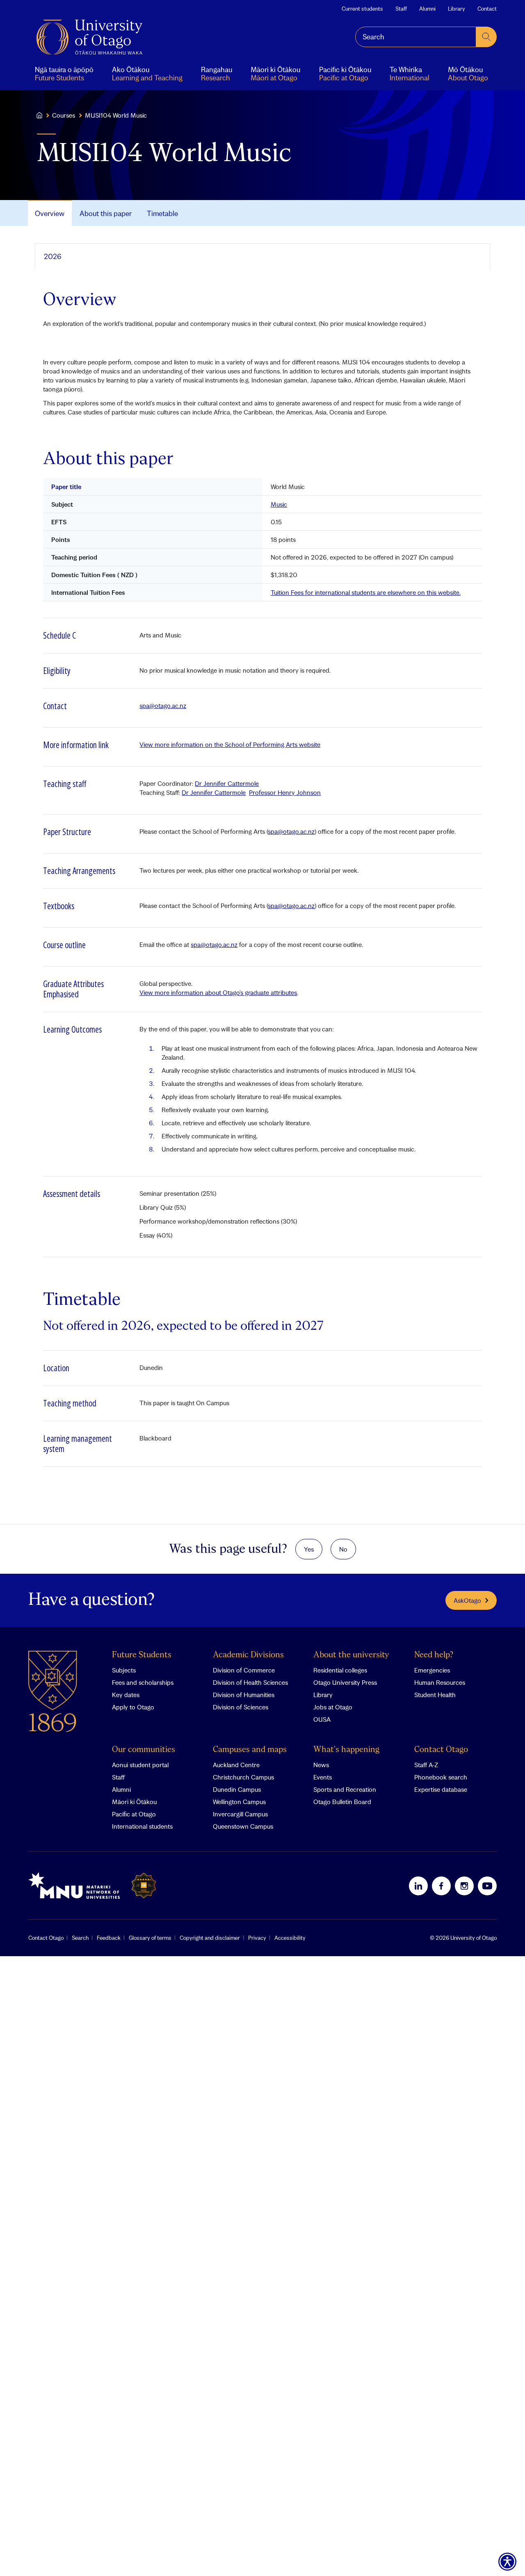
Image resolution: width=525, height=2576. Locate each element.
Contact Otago (441, 1750)
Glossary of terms (150, 1938)
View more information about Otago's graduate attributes (218, 992)
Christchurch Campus (243, 1777)
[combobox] (416, 37)
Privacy (257, 1938)
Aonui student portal (140, 1765)
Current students (362, 9)
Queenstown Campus (243, 1826)
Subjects (124, 1670)
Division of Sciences (241, 1707)
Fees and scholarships (143, 1682)
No (343, 1549)
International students (142, 1826)
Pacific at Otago (134, 1814)
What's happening (346, 1750)
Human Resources (440, 1682)
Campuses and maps (250, 1750)
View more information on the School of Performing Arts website (230, 744)
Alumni (427, 9)
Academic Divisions (248, 1655)
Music (279, 504)
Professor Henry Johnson (285, 792)
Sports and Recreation (345, 1789)
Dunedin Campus (237, 1789)
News (321, 1765)
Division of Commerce (244, 1670)
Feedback (109, 1938)
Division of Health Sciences (250, 1682)
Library (457, 9)
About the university (351, 1655)
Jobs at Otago (333, 1707)
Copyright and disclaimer (210, 1938)
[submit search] (486, 37)
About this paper (106, 213)
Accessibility (290, 1938)
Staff (401, 9)
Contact (487, 9)
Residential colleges (340, 1670)
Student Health (435, 1695)
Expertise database (441, 1789)
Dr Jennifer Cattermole (227, 783)
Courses (64, 115)
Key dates (126, 1695)
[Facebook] (441, 1886)
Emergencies (432, 1670)
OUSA (322, 1719)
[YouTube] (487, 1886)
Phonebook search (441, 1777)
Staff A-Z (426, 1765)
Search (80, 1938)
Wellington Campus (239, 1802)
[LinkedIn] (418, 1886)
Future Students (142, 1655)
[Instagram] (464, 1886)
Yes (309, 1549)
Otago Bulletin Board (342, 1802)
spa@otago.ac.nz (163, 705)
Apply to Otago (133, 1707)
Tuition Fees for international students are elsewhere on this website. (366, 592)
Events (323, 1777)
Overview (50, 213)
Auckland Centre (236, 1765)
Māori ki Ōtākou (134, 1802)
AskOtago (467, 1600)
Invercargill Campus (240, 1814)
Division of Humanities (244, 1695)
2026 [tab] (53, 256)
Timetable (162, 213)
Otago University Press (345, 1682)
